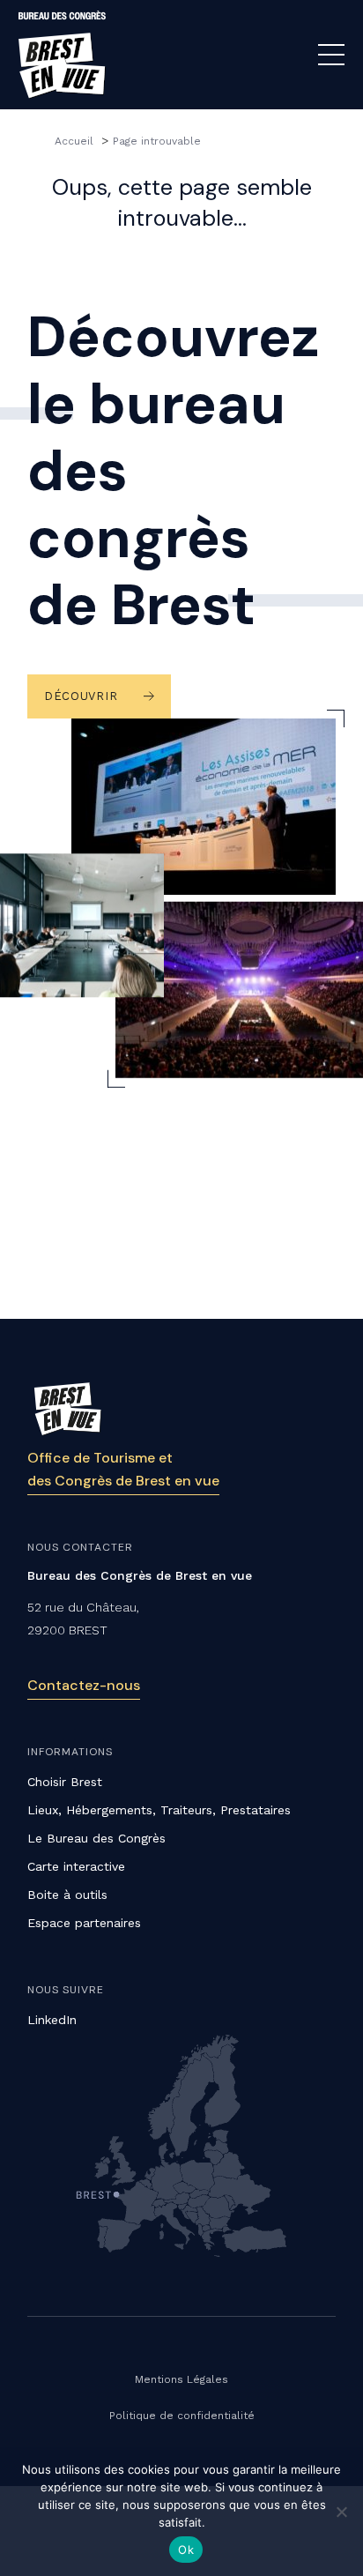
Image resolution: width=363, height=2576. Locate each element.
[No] (341, 2512)
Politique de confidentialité (182, 2416)
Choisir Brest (65, 1782)
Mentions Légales (181, 2379)
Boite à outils (67, 1895)
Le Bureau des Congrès (96, 1838)
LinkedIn (52, 2020)
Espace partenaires (84, 1923)
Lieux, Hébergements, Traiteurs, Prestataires (159, 1810)
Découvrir (81, 696)
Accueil (76, 141)
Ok (186, 2550)
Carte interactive (76, 1866)
